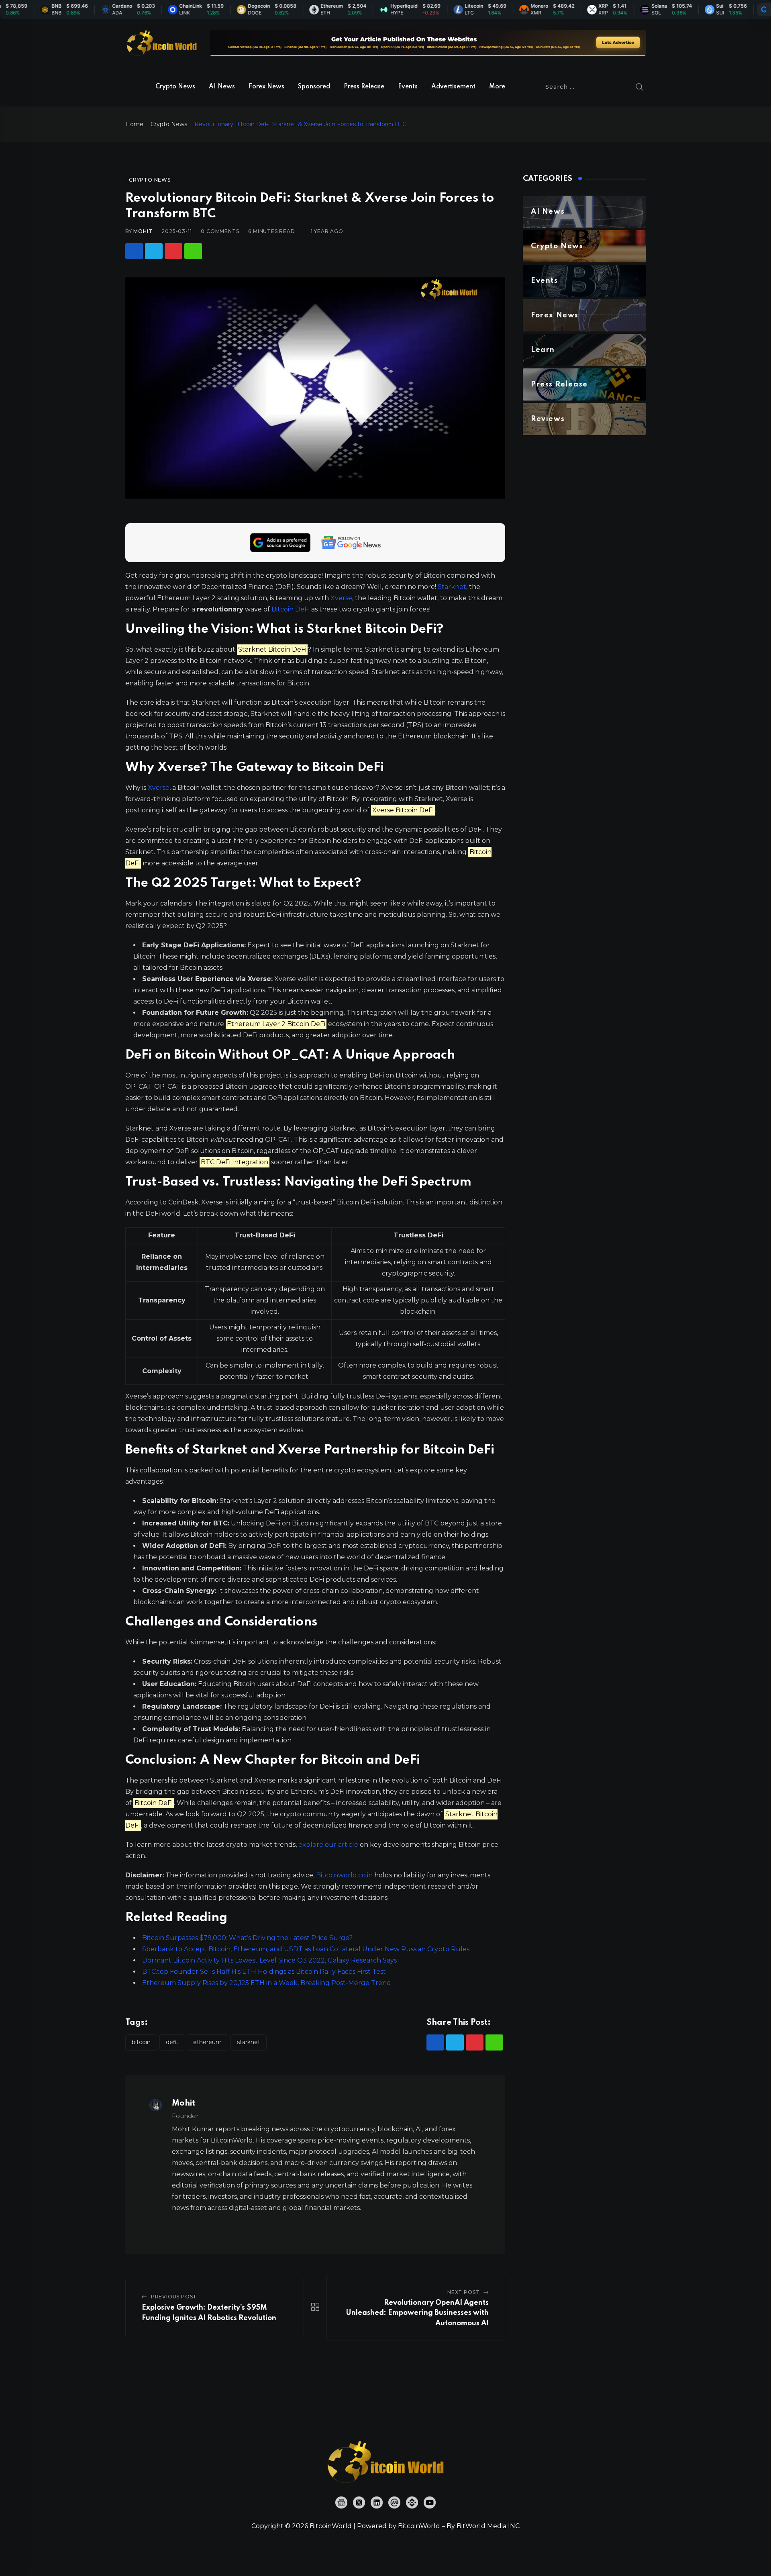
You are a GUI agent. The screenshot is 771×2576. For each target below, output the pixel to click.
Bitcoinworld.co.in (345, 1875)
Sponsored (314, 87)
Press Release (364, 87)
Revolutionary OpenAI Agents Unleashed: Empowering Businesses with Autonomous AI (417, 2313)
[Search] (640, 87)
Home (134, 124)
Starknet (452, 587)
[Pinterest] (173, 251)
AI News (222, 87)
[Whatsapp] (193, 251)
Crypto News (175, 87)
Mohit (143, 231)
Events (408, 87)
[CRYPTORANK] (764, 10)
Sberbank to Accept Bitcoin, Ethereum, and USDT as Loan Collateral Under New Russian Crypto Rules (306, 1949)
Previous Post (174, 2297)
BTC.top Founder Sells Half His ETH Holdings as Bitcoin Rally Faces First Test (264, 1972)
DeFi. (172, 2042)
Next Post (463, 2292)
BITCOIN (141, 2042)
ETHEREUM (207, 2042)
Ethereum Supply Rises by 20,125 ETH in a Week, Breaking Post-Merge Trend (267, 1983)
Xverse (341, 598)
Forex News (266, 87)
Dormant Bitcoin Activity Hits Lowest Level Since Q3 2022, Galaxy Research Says (269, 1960)
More (497, 87)
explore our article (328, 1845)
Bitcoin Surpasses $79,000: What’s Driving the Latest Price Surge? (247, 1938)
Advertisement (453, 87)
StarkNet (249, 2042)
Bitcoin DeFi (291, 609)
